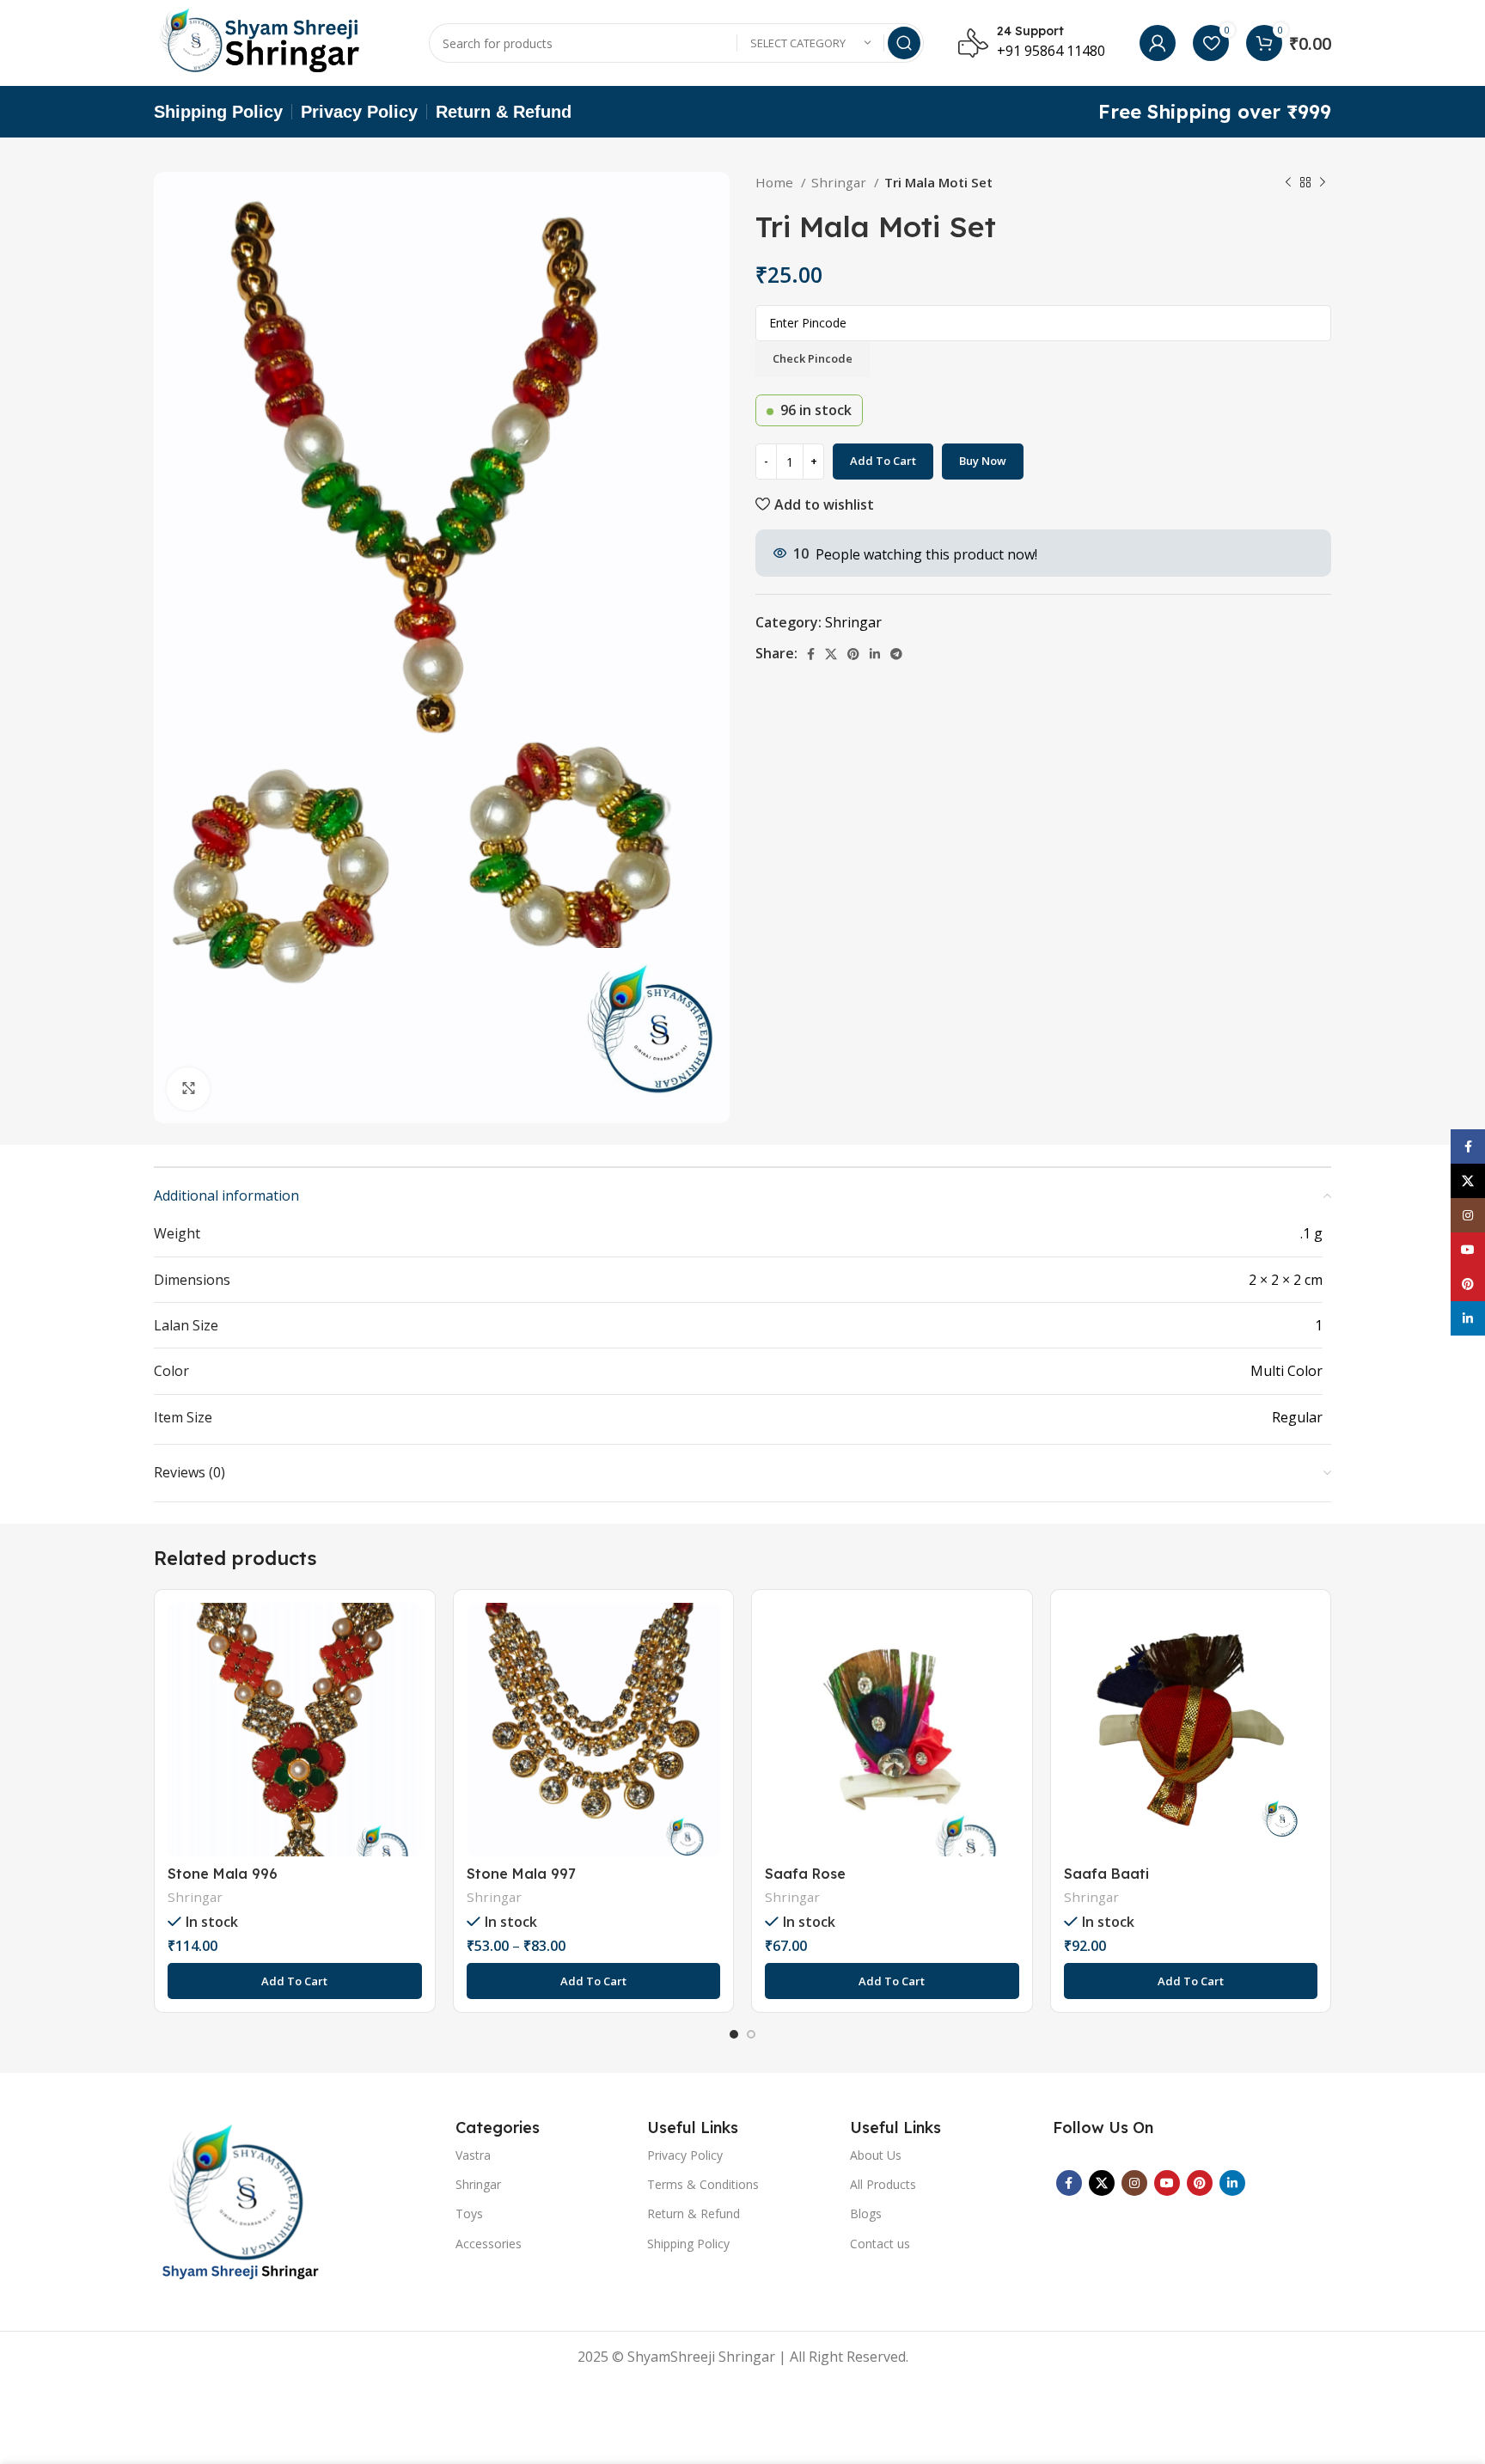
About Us (876, 2155)
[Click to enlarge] (188, 1089)
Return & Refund (694, 2213)
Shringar (840, 182)
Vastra (473, 2155)
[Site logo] (261, 41)
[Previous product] (1288, 182)
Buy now (983, 461)
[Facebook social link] (811, 654)
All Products (883, 2184)
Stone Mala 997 (521, 1874)
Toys (469, 2213)
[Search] (904, 43)
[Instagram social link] (1134, 2183)
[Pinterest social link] (853, 654)
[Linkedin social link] (875, 654)
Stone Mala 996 (223, 1874)
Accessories (489, 2244)
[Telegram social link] (896, 654)
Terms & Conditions (703, 2184)
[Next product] (1323, 182)
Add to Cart (883, 461)
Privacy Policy (685, 2155)
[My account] (1158, 43)
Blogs (866, 2213)
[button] (295, 1981)
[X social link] (831, 654)
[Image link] (240, 2201)
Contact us (880, 2244)
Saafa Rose (805, 1874)
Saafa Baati (1106, 1874)
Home (776, 182)
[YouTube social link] (1167, 2183)
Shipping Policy (688, 2244)
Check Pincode (813, 358)
